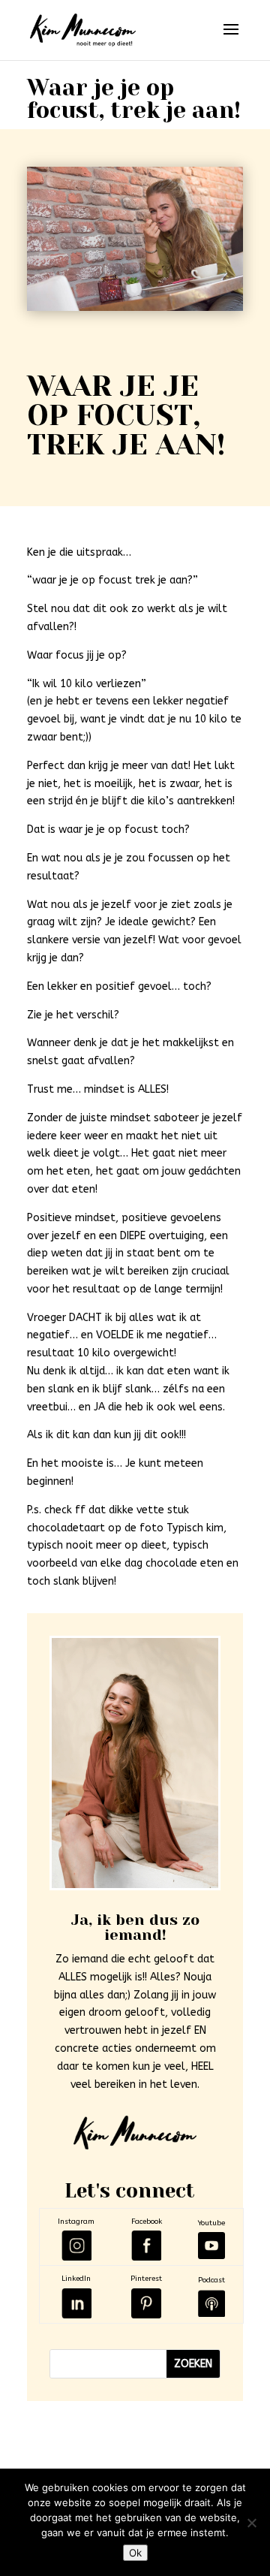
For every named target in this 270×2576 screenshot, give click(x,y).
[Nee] (251, 2523)
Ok (135, 2553)
